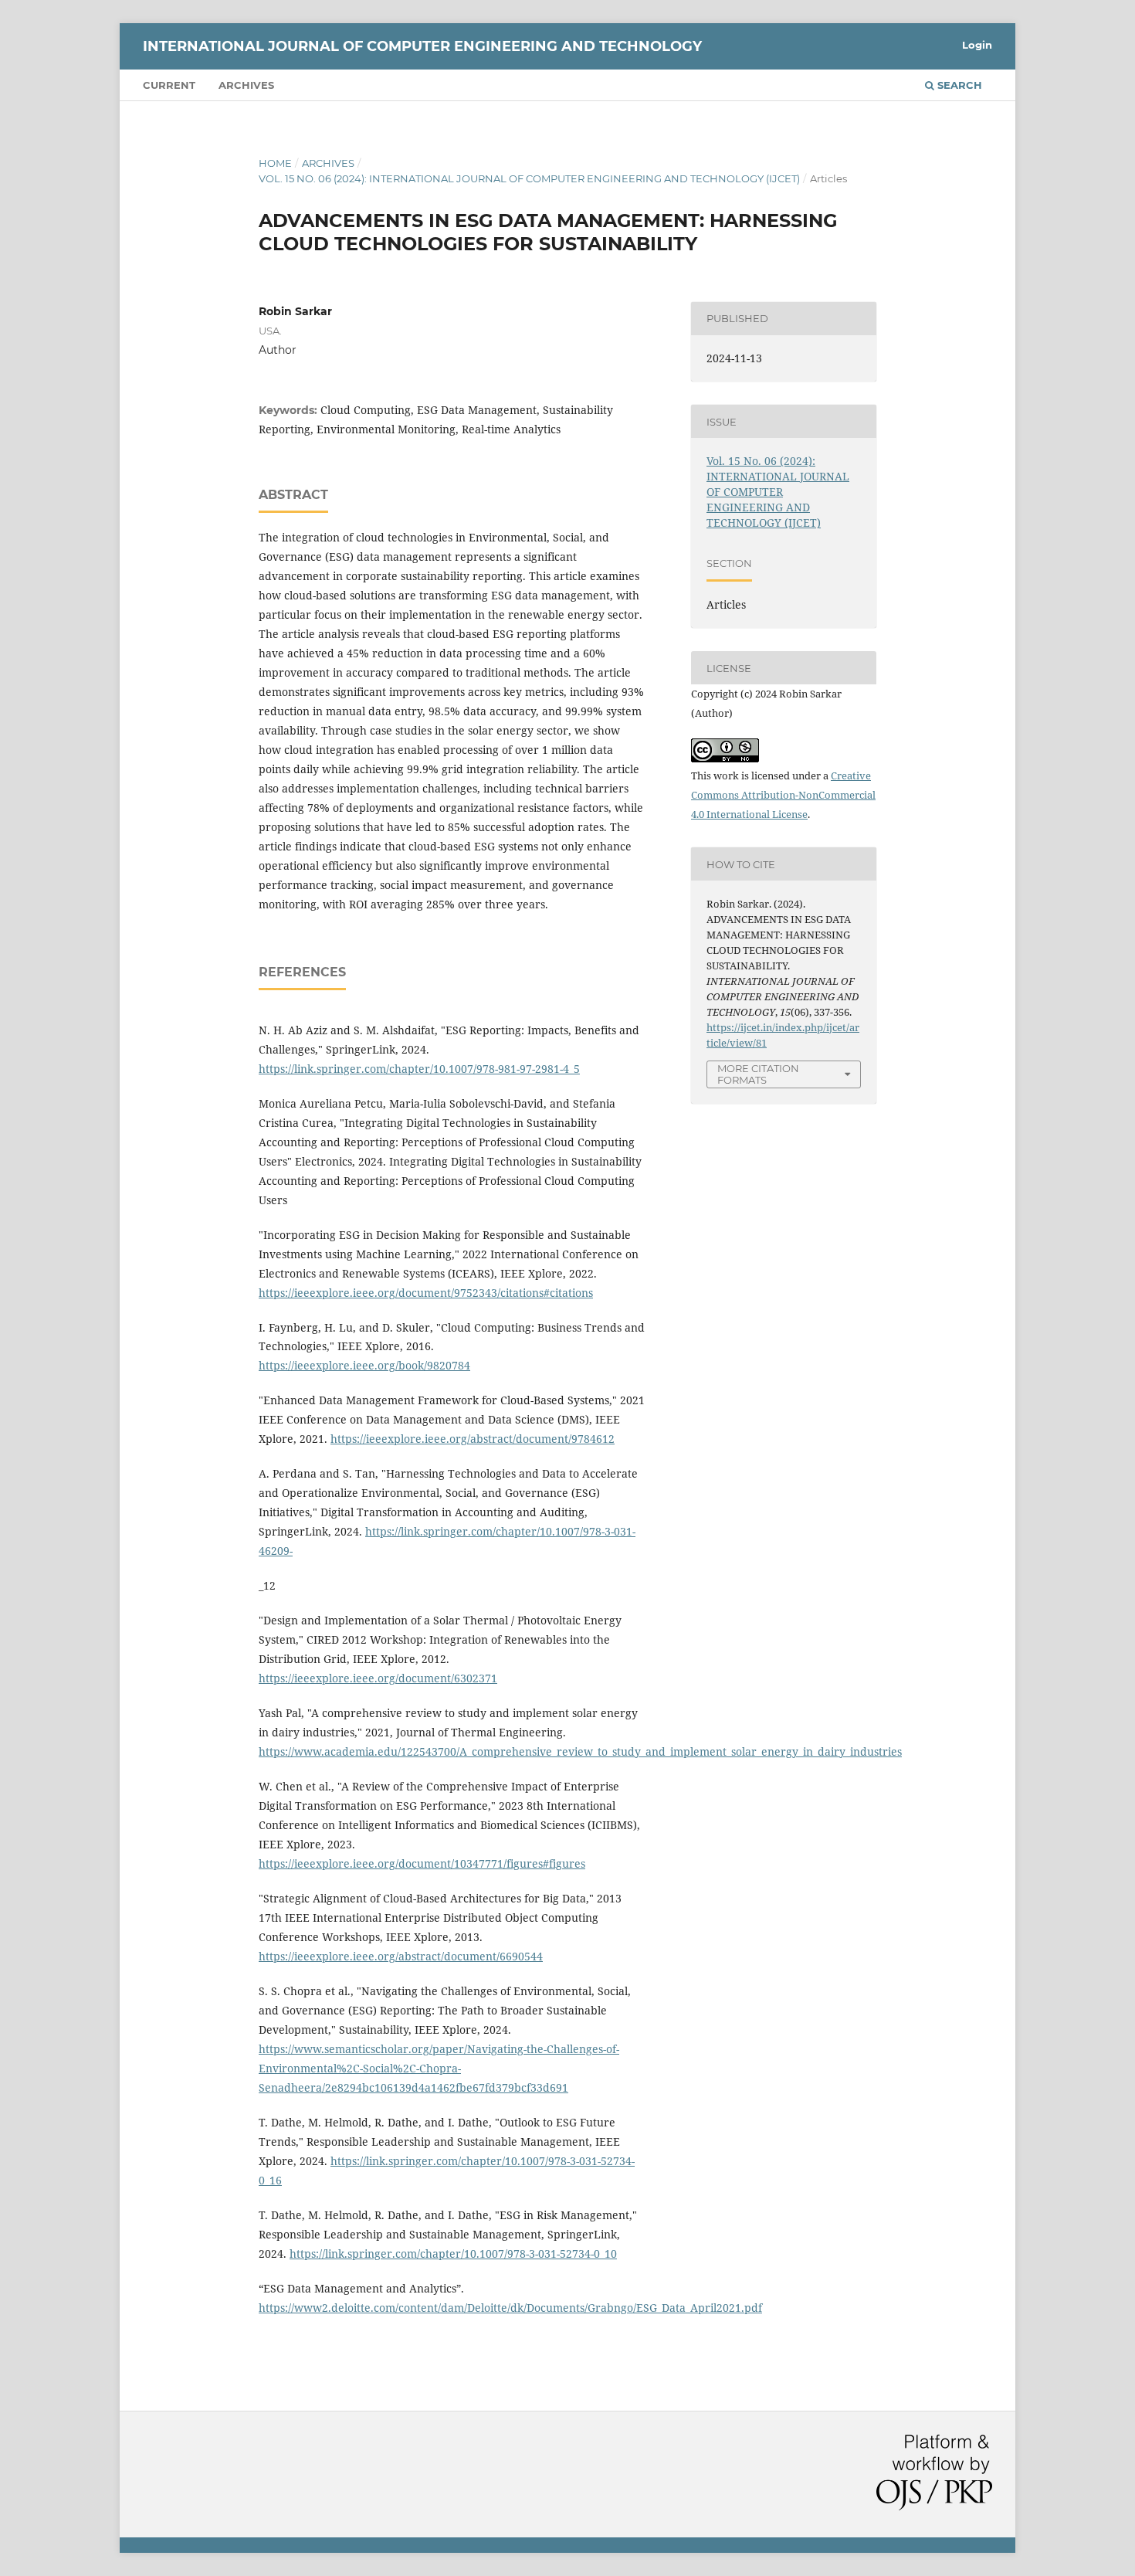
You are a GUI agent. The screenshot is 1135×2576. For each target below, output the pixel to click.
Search (958, 85)
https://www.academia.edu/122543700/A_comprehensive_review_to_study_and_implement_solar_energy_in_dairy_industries (580, 1751)
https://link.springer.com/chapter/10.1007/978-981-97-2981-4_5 (419, 1069)
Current (169, 85)
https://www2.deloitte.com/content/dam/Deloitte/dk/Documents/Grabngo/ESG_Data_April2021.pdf (510, 2308)
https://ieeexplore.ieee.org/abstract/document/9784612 (473, 1439)
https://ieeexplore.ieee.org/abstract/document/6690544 (401, 1956)
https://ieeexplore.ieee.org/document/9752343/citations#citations (426, 1293)
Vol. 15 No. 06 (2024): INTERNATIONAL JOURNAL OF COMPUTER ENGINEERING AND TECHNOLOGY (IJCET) (529, 178)
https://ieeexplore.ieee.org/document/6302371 (378, 1678)
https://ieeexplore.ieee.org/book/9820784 (364, 1365)
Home (275, 163)
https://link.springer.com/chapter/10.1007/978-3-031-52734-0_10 (453, 2254)
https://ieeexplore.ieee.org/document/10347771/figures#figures (422, 1863)
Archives (246, 85)
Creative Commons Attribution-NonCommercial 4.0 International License (783, 795)
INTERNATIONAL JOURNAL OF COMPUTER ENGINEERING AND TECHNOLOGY (422, 46)
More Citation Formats (758, 1074)
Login (977, 45)
